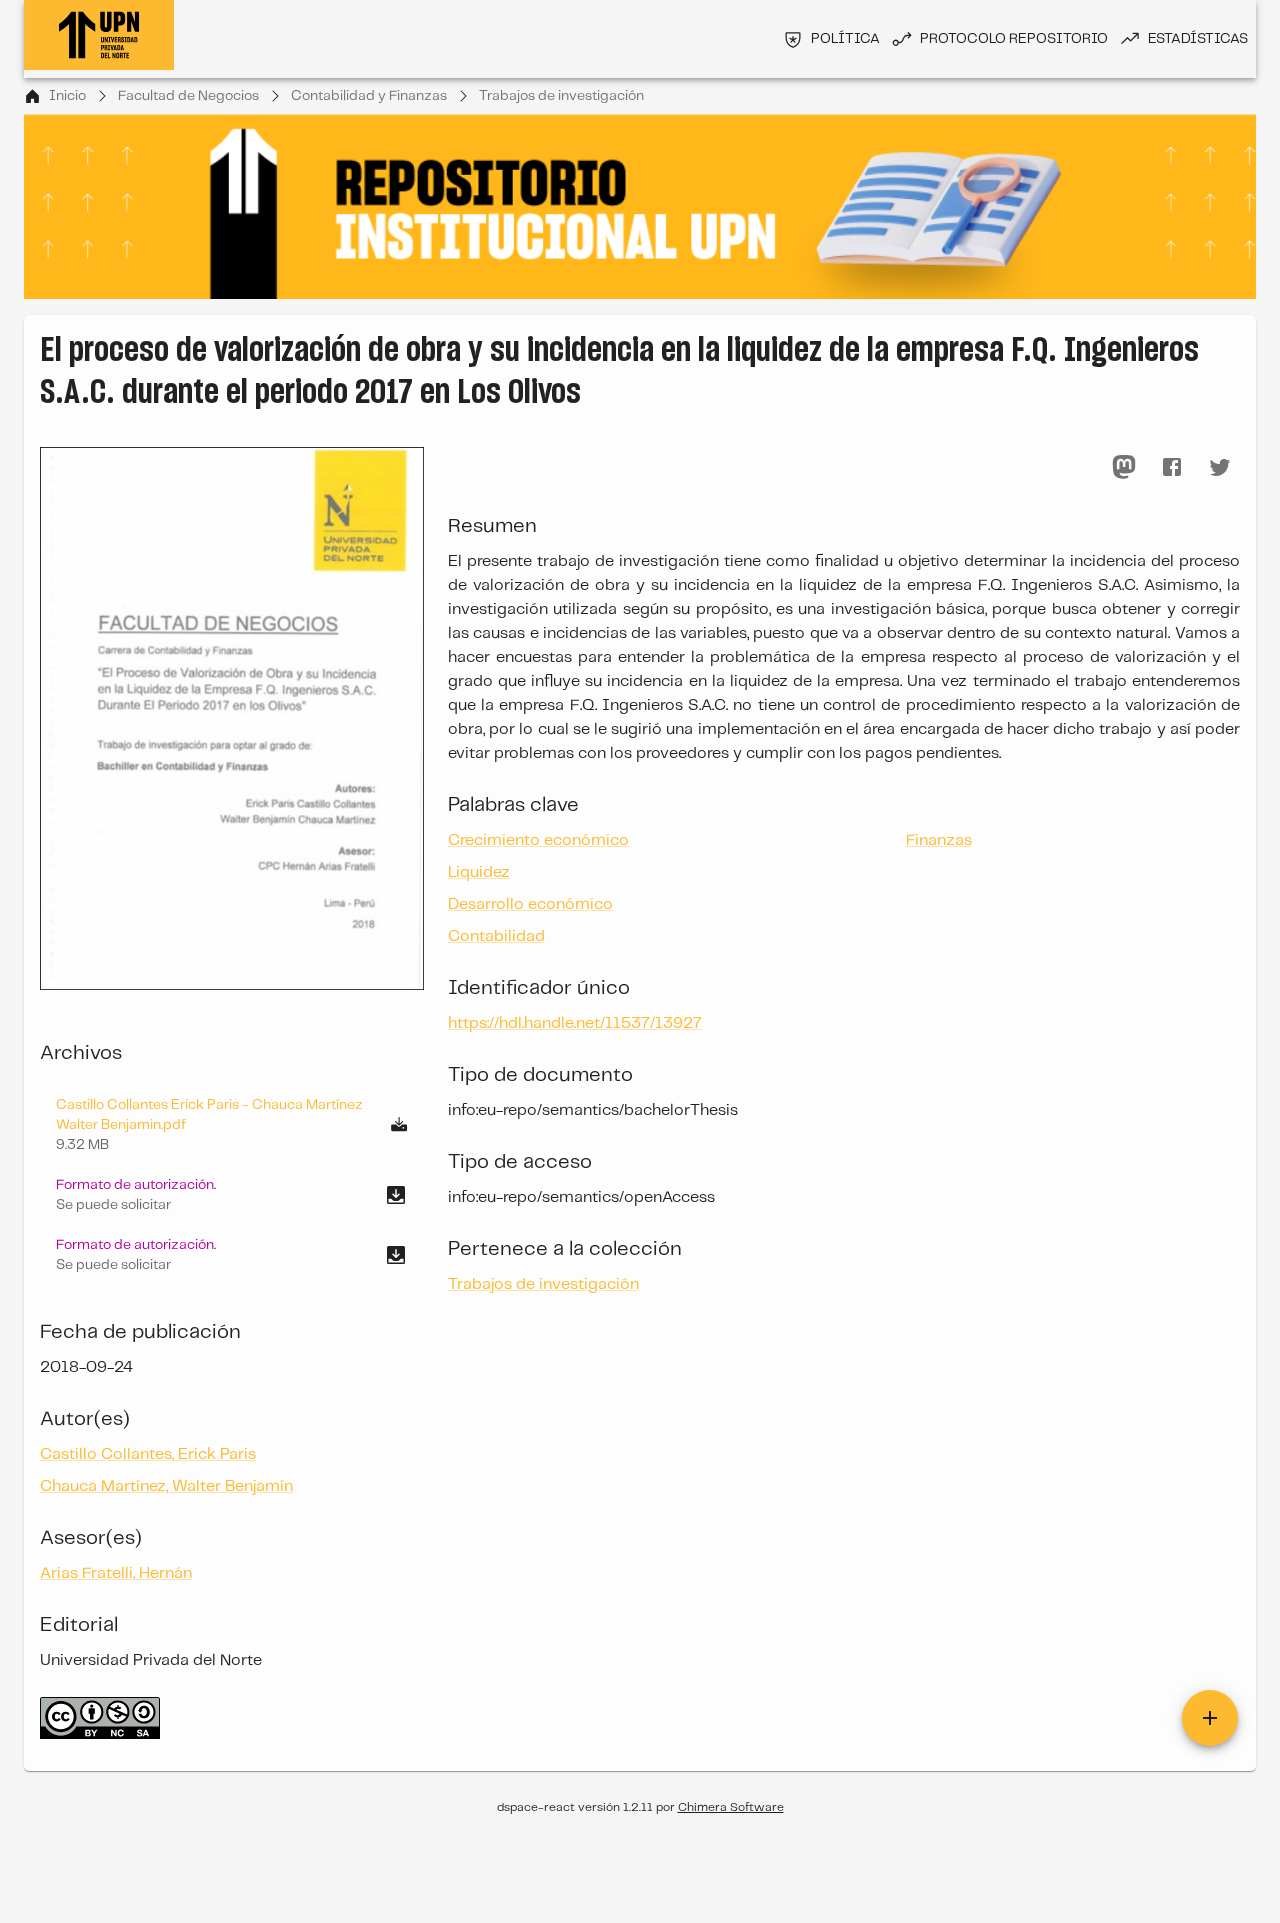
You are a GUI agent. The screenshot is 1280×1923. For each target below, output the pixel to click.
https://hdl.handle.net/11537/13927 (575, 1023)
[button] (232, 1195)
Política (845, 39)
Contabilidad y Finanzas (369, 96)
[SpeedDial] (1210, 1718)
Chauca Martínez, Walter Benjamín (166, 1486)
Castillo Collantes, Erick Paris (148, 1454)
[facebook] (1172, 467)
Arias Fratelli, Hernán (116, 1573)
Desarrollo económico (530, 904)
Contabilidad (496, 936)
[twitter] (1220, 467)
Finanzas (939, 840)
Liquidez (479, 872)
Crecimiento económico (538, 840)
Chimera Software (731, 1807)
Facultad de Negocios (188, 96)
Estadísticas (1198, 39)
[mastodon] (1124, 467)
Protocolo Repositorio (1014, 39)
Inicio (67, 96)
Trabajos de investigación (561, 96)
